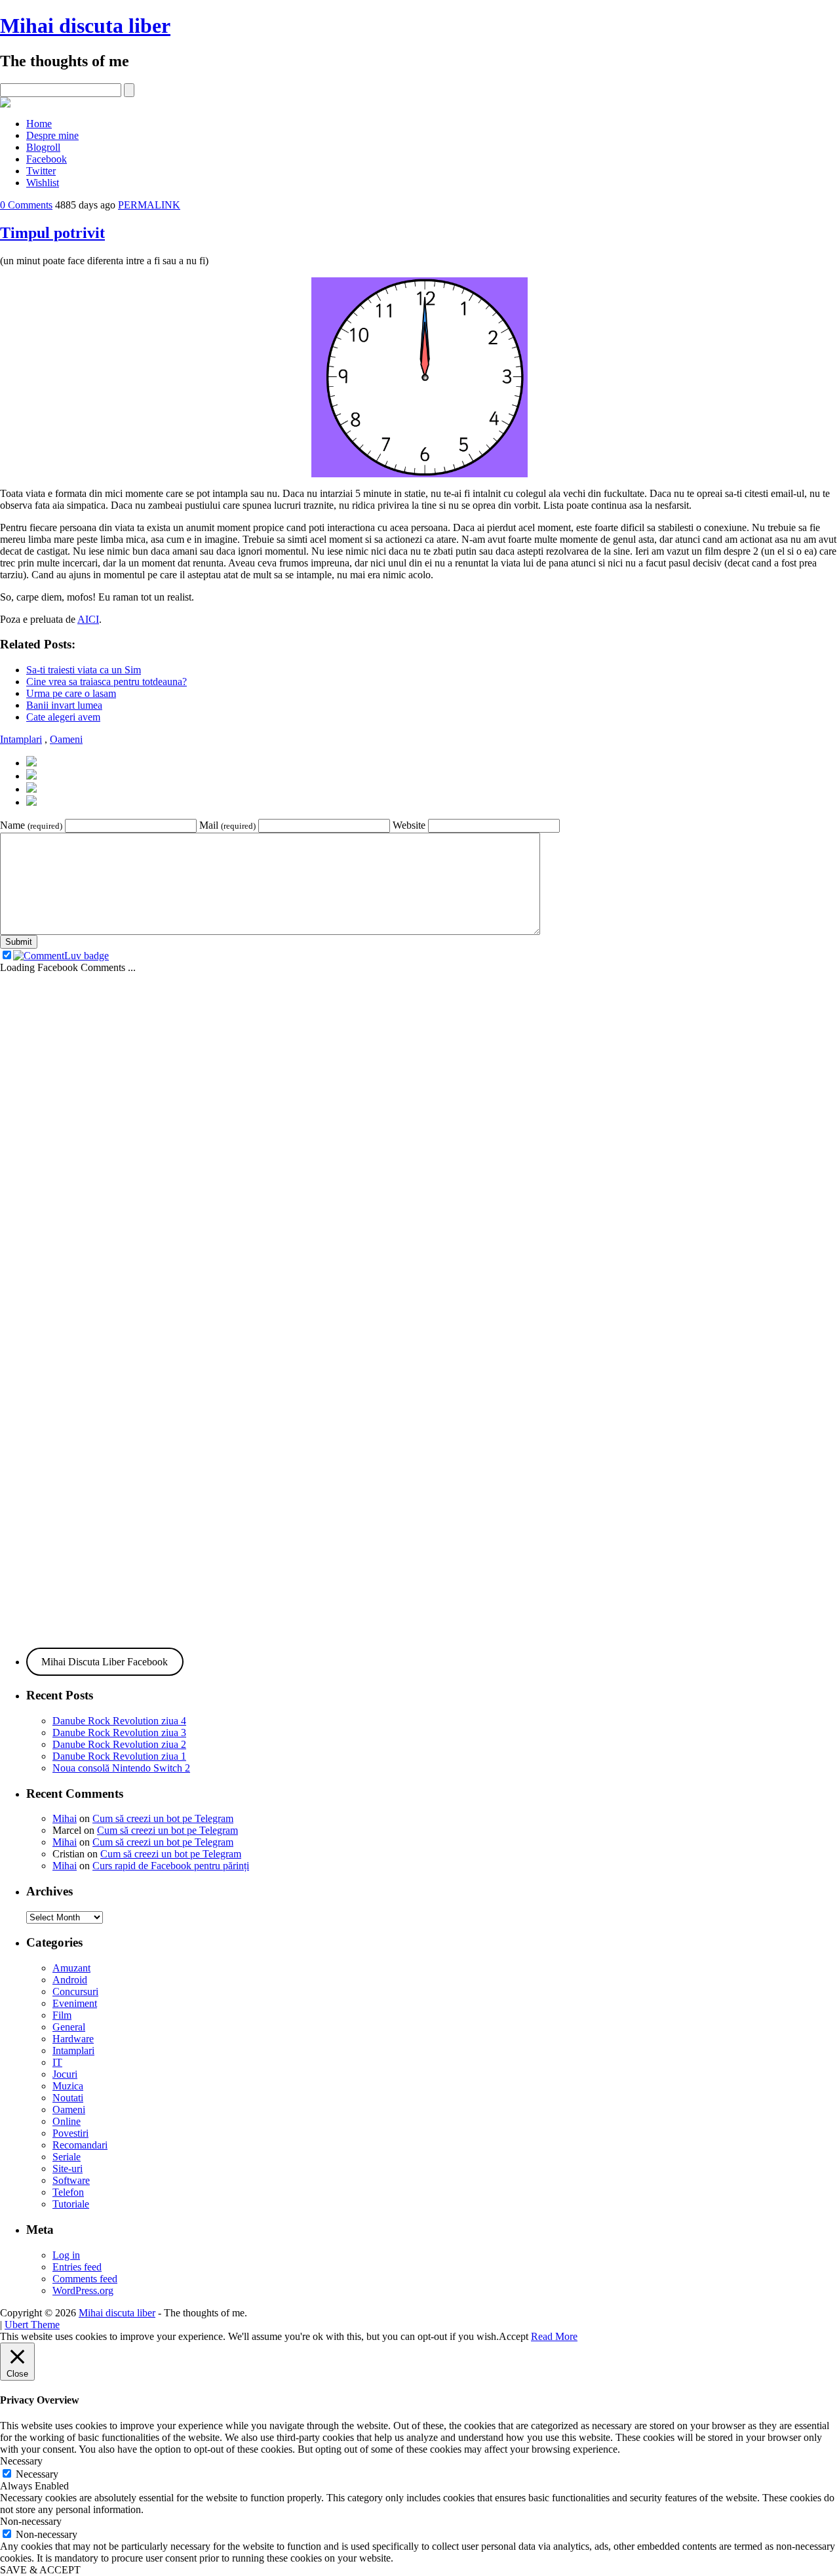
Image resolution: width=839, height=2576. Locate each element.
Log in (66, 2255)
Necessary (37, 2474)
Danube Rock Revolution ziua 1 (119, 1756)
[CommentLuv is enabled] (61, 956)
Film (62, 2015)
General (69, 2027)
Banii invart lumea (64, 705)
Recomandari (80, 2145)
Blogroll (43, 147)
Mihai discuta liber (85, 26)
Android (70, 1980)
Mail (227, 825)
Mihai (65, 1818)
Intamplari (21, 739)
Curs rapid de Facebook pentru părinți (171, 1866)
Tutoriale (71, 2204)
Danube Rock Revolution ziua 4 (119, 1721)
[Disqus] (419, 1138)
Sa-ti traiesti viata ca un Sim (84, 670)
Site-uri (68, 2169)
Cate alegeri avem (63, 717)
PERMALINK (149, 205)
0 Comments (26, 205)
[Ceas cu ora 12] (419, 474)
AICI (88, 619)
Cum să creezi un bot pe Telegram (163, 1818)
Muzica (68, 2086)
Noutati (68, 2098)
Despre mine (52, 135)
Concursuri (75, 1991)
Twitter (41, 171)
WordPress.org (83, 2290)
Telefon (68, 2192)
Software (71, 2180)
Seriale (67, 2157)
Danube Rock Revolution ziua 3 (119, 1733)
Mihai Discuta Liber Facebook (105, 1662)
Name (31, 825)
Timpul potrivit (52, 233)
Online (67, 2121)
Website (409, 825)
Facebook (47, 159)
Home (39, 124)
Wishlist (43, 183)
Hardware (73, 2039)
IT (57, 2062)
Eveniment (75, 2003)
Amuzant (71, 1968)
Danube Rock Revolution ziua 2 (119, 1744)
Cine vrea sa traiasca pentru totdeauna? (107, 682)
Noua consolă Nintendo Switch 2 (121, 1768)
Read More (554, 2336)
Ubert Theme (32, 2325)
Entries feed (77, 2267)
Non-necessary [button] (31, 2521)
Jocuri (65, 2074)
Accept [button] (514, 2336)
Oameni (66, 739)
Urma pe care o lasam (71, 693)
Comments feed (85, 2279)
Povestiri (70, 2133)
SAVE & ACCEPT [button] (40, 2570)
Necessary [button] (21, 2461)
